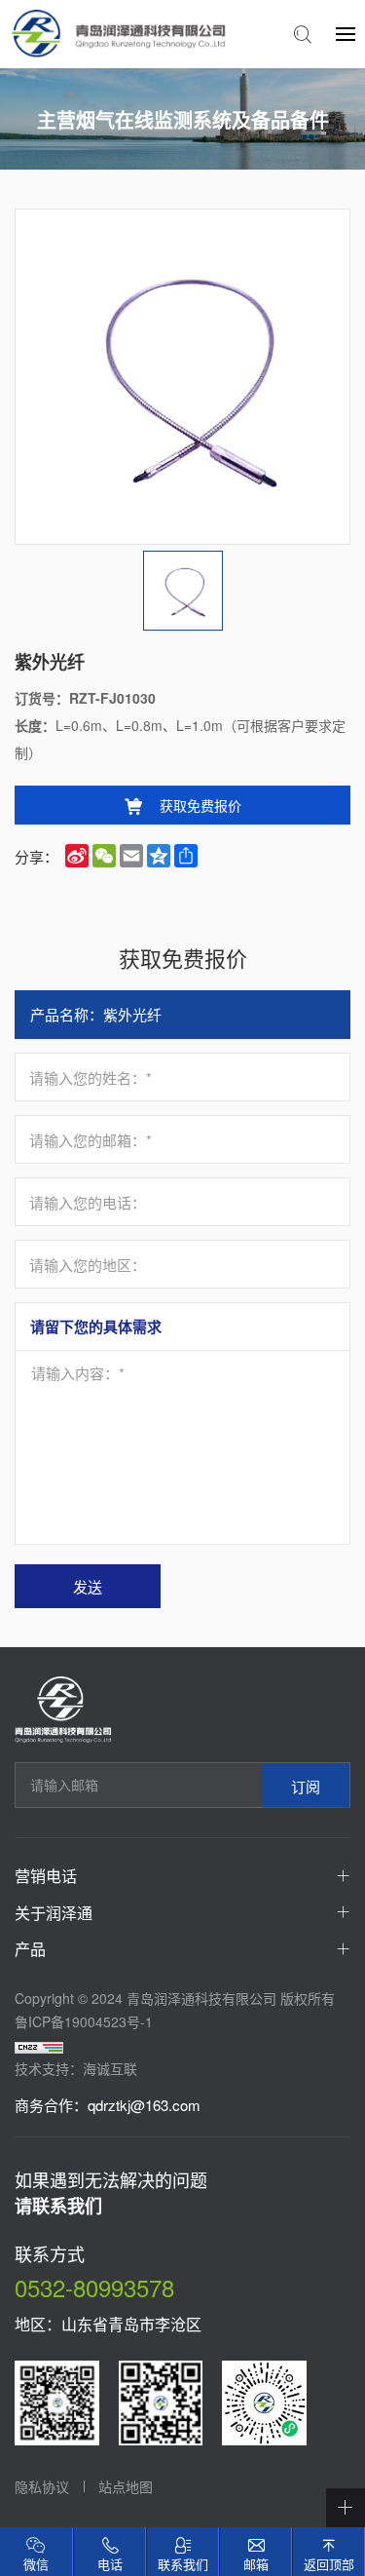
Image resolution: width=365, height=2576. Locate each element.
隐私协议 (42, 2486)
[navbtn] (346, 33)
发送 (88, 1586)
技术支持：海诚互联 (76, 2068)
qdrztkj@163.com (144, 2105)
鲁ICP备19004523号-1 (84, 2021)
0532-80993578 (94, 2287)
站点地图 (126, 2486)
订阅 (306, 1785)
